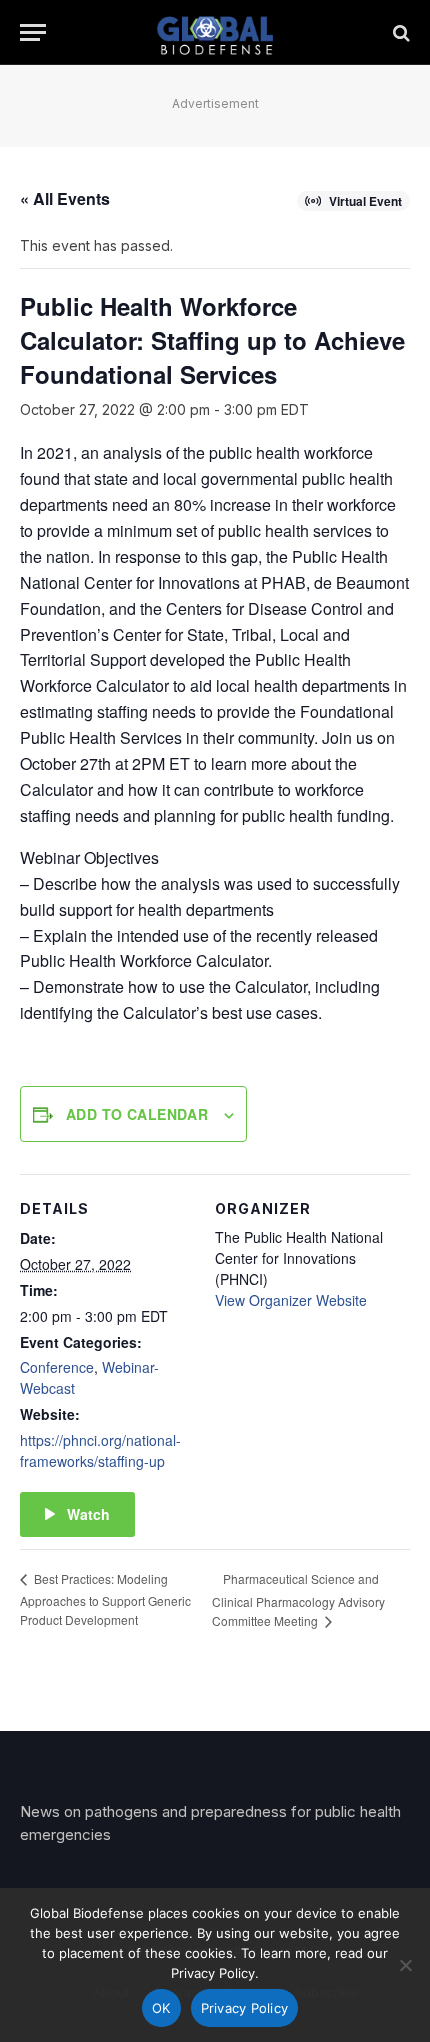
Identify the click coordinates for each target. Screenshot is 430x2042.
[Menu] (33, 32)
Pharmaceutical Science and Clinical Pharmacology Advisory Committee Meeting (298, 1599)
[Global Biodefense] (215, 32)
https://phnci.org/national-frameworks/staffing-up (100, 1450)
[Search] (399, 32)
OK (161, 2008)
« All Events (65, 198)
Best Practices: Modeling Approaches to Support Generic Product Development (105, 1598)
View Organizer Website (291, 1300)
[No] (405, 1965)
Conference (57, 1367)
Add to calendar (137, 1114)
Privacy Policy (245, 2008)
